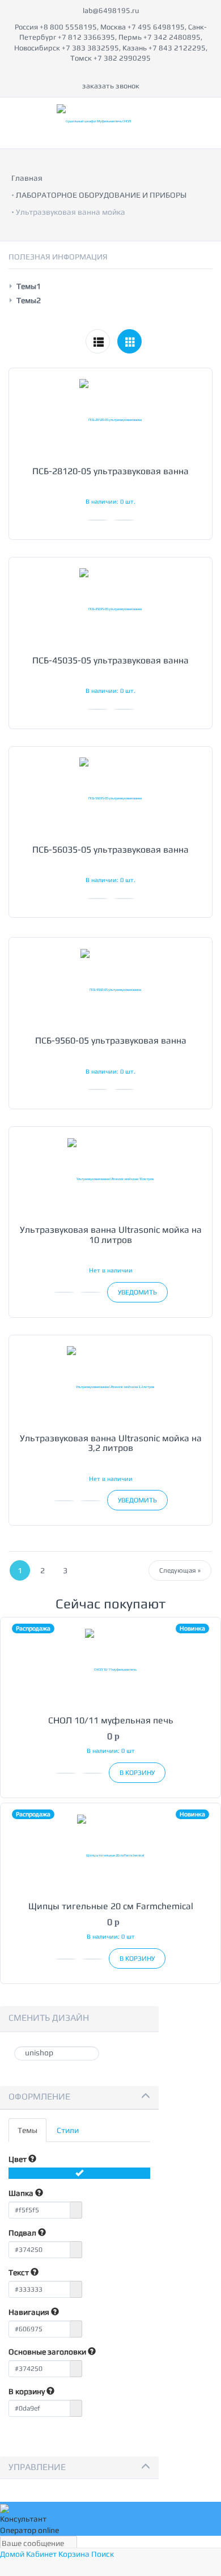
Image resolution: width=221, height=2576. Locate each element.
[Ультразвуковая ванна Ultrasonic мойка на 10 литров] (110, 1178)
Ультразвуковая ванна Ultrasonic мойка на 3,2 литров (111, 1443)
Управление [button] (37, 2467)
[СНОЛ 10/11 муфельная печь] (110, 1669)
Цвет (18, 2159)
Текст (20, 2272)
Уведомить (137, 1292)
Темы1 (29, 286)
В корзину (27, 2391)
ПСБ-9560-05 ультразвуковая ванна (111, 1040)
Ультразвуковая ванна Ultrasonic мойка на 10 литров (111, 1235)
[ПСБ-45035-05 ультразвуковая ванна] (110, 609)
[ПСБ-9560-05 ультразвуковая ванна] (110, 989)
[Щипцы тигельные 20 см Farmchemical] (110, 1855)
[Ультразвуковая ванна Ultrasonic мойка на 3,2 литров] (110, 1387)
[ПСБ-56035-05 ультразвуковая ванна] (110, 798)
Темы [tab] (27, 2130)
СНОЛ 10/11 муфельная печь (111, 1720)
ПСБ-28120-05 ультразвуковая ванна (110, 471)
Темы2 (29, 300)
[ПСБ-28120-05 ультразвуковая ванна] (110, 420)
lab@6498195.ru (111, 10)
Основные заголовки (48, 2352)
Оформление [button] (39, 2096)
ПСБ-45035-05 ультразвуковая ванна (110, 660)
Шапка (22, 2193)
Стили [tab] (68, 2130)
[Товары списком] (98, 341)
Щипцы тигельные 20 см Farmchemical (111, 1906)
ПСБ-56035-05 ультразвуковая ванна (110, 850)
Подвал (23, 2233)
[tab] (79, 2098)
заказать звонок (111, 86)
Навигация (30, 2312)
